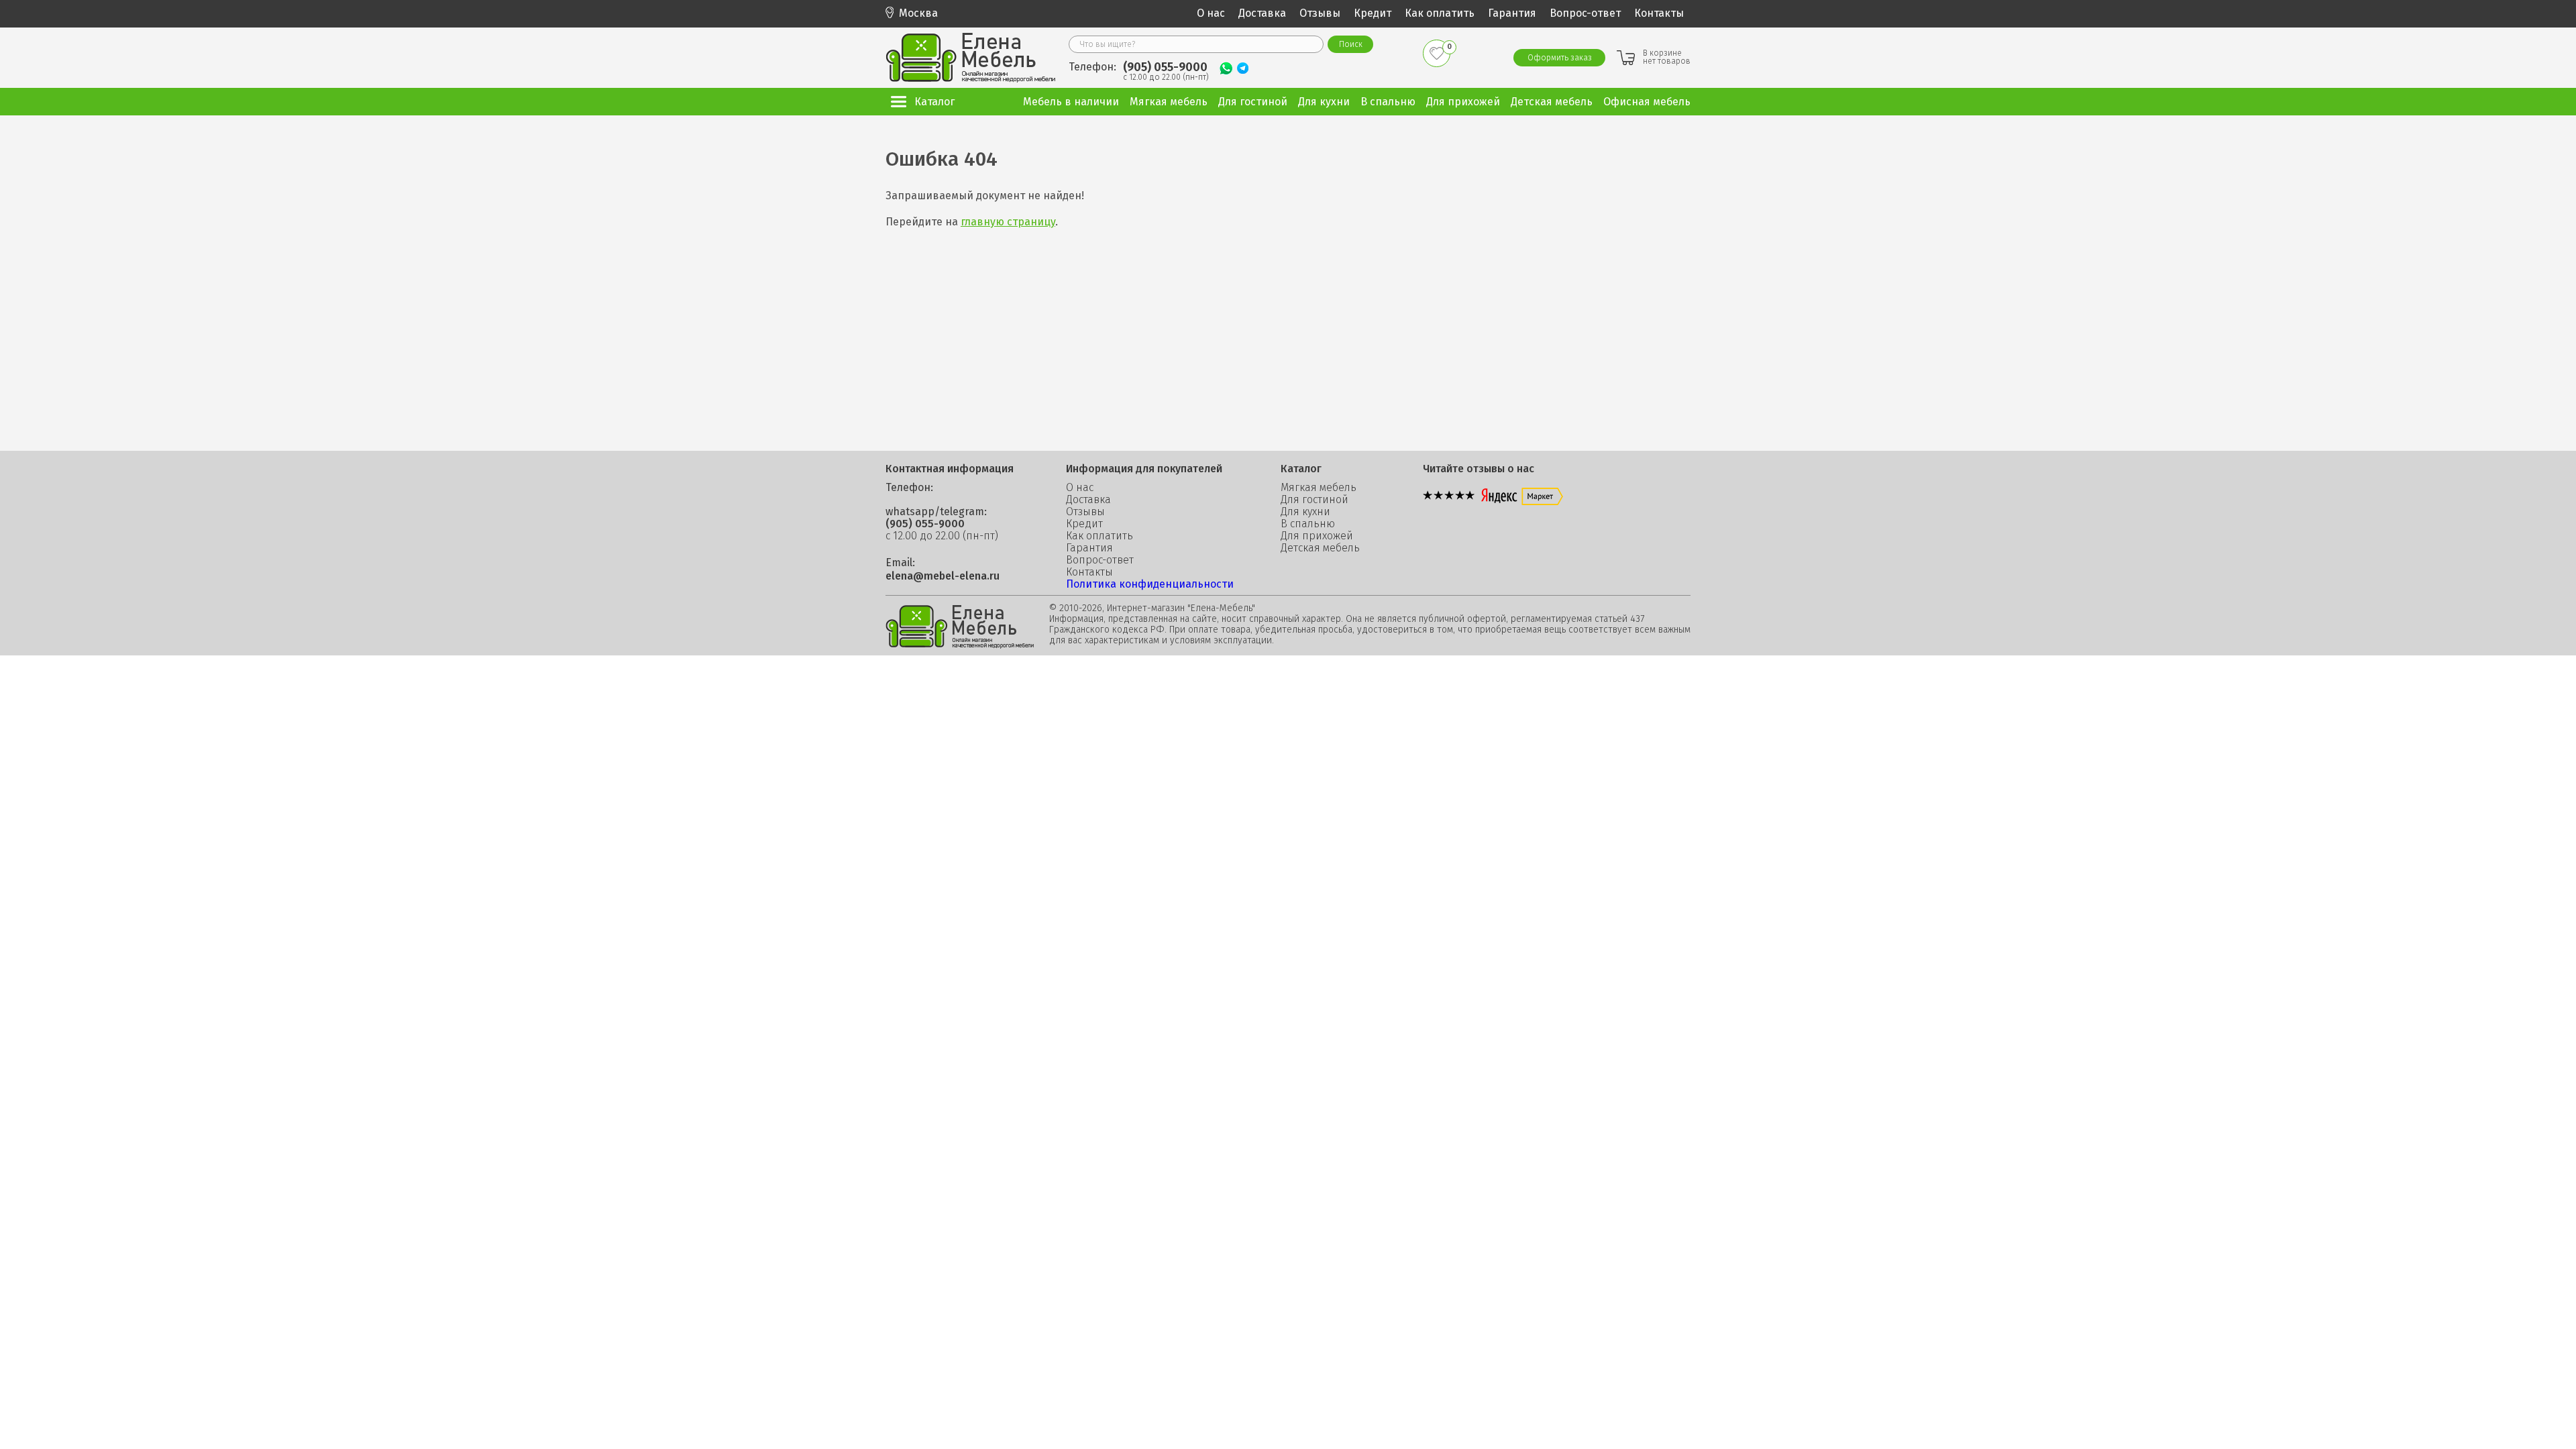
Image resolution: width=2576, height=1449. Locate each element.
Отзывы (1320, 13)
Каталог (934, 102)
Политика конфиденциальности (1150, 584)
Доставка (1262, 13)
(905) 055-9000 (1165, 67)
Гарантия (1512, 13)
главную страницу (1008, 222)
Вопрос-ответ (1585, 13)
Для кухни (1305, 512)
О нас (1211, 13)
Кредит (1373, 13)
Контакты (1659, 13)
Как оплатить (1440, 13)
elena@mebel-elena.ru (943, 576)
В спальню (1308, 524)
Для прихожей (1317, 536)
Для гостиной (1314, 500)
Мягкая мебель (1319, 488)
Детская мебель (1320, 548)
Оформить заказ (1560, 58)
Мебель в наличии (1071, 102)
